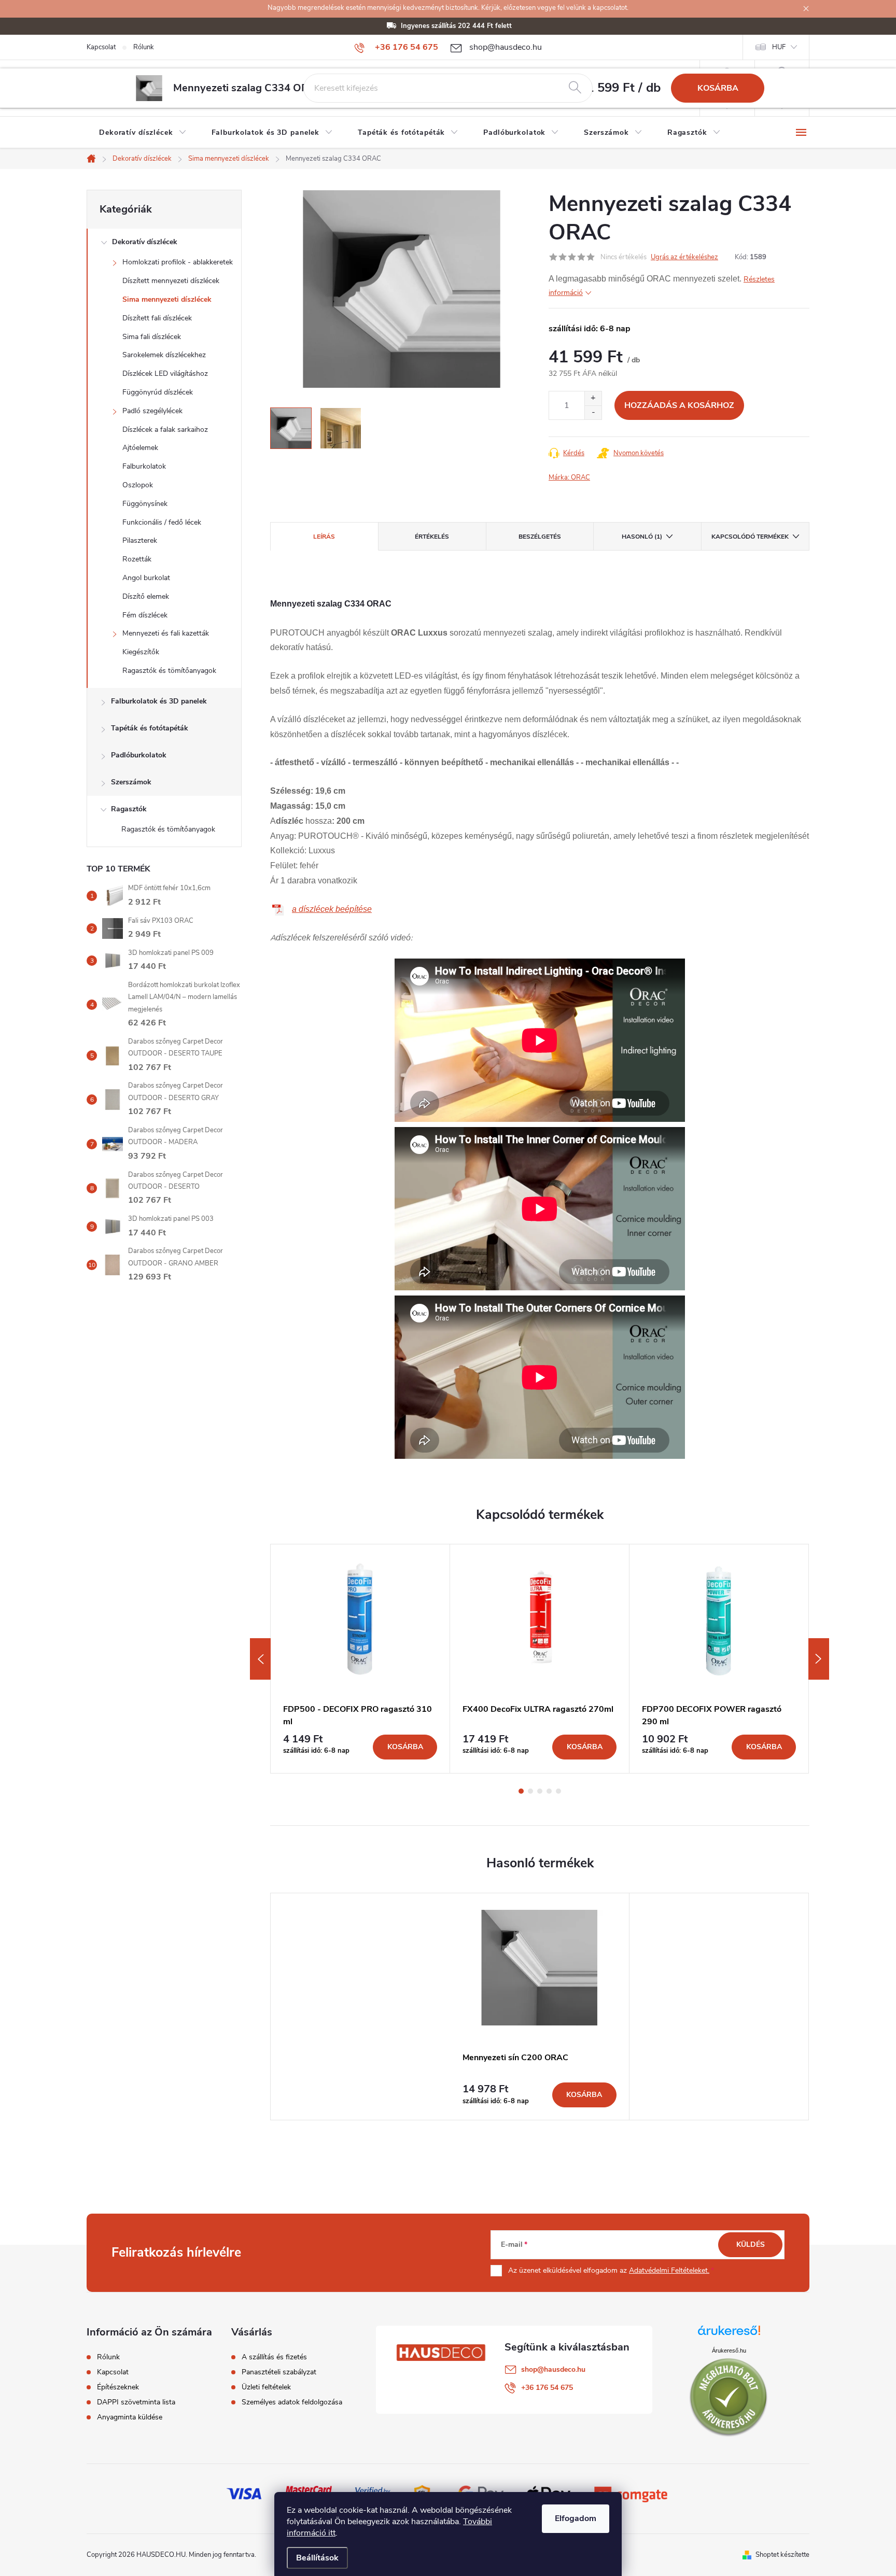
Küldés (751, 2244)
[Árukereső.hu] (729, 2334)
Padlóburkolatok (139, 755)
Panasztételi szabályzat (279, 2372)
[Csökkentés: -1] (593, 412)
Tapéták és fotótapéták (150, 728)
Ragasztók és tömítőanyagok (169, 671)
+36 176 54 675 (547, 2388)
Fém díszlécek (145, 615)
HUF (779, 47)
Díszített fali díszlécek (157, 318)
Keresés (575, 88)
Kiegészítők (141, 652)
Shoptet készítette (782, 2555)
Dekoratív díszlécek (145, 242)
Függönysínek (145, 504)
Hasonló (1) (642, 537)
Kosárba (718, 88)
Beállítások (317, 2558)
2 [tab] (530, 1791)
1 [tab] (521, 1791)
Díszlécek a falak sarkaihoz (165, 430)
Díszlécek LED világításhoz (165, 374)
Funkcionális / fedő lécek (162, 522)
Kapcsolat (101, 47)
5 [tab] (558, 1791)
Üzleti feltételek (266, 2387)
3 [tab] (540, 1791)
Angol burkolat (146, 578)
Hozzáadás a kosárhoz (679, 405)
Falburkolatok (144, 466)
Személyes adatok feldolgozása (292, 2402)
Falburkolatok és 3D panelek (159, 701)
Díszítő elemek (146, 596)
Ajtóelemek (140, 448)
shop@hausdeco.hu (553, 2369)
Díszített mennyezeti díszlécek (171, 281)
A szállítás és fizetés (274, 2357)
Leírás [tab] (324, 537)
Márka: (569, 477)
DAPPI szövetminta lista (136, 2402)
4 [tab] (549, 1791)
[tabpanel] (360, 1659)
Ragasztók (129, 809)
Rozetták (137, 559)
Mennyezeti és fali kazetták (166, 633)
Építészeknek (118, 2387)
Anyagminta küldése (130, 2417)
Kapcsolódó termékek (750, 537)
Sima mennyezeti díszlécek (167, 299)
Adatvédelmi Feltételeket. (669, 2270)
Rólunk (144, 47)
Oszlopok (138, 485)
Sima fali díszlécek (152, 337)
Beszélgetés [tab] (540, 537)
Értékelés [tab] (432, 537)
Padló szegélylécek (152, 411)
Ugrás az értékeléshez (684, 257)
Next (819, 1659)
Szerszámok (131, 782)
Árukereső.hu (729, 2350)
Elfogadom (576, 2518)
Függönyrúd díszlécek (158, 392)
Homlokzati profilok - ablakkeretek (178, 262)
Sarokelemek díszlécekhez (164, 355)
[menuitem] (143, 133)
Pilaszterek (140, 540)
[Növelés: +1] (593, 398)
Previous (260, 1659)
